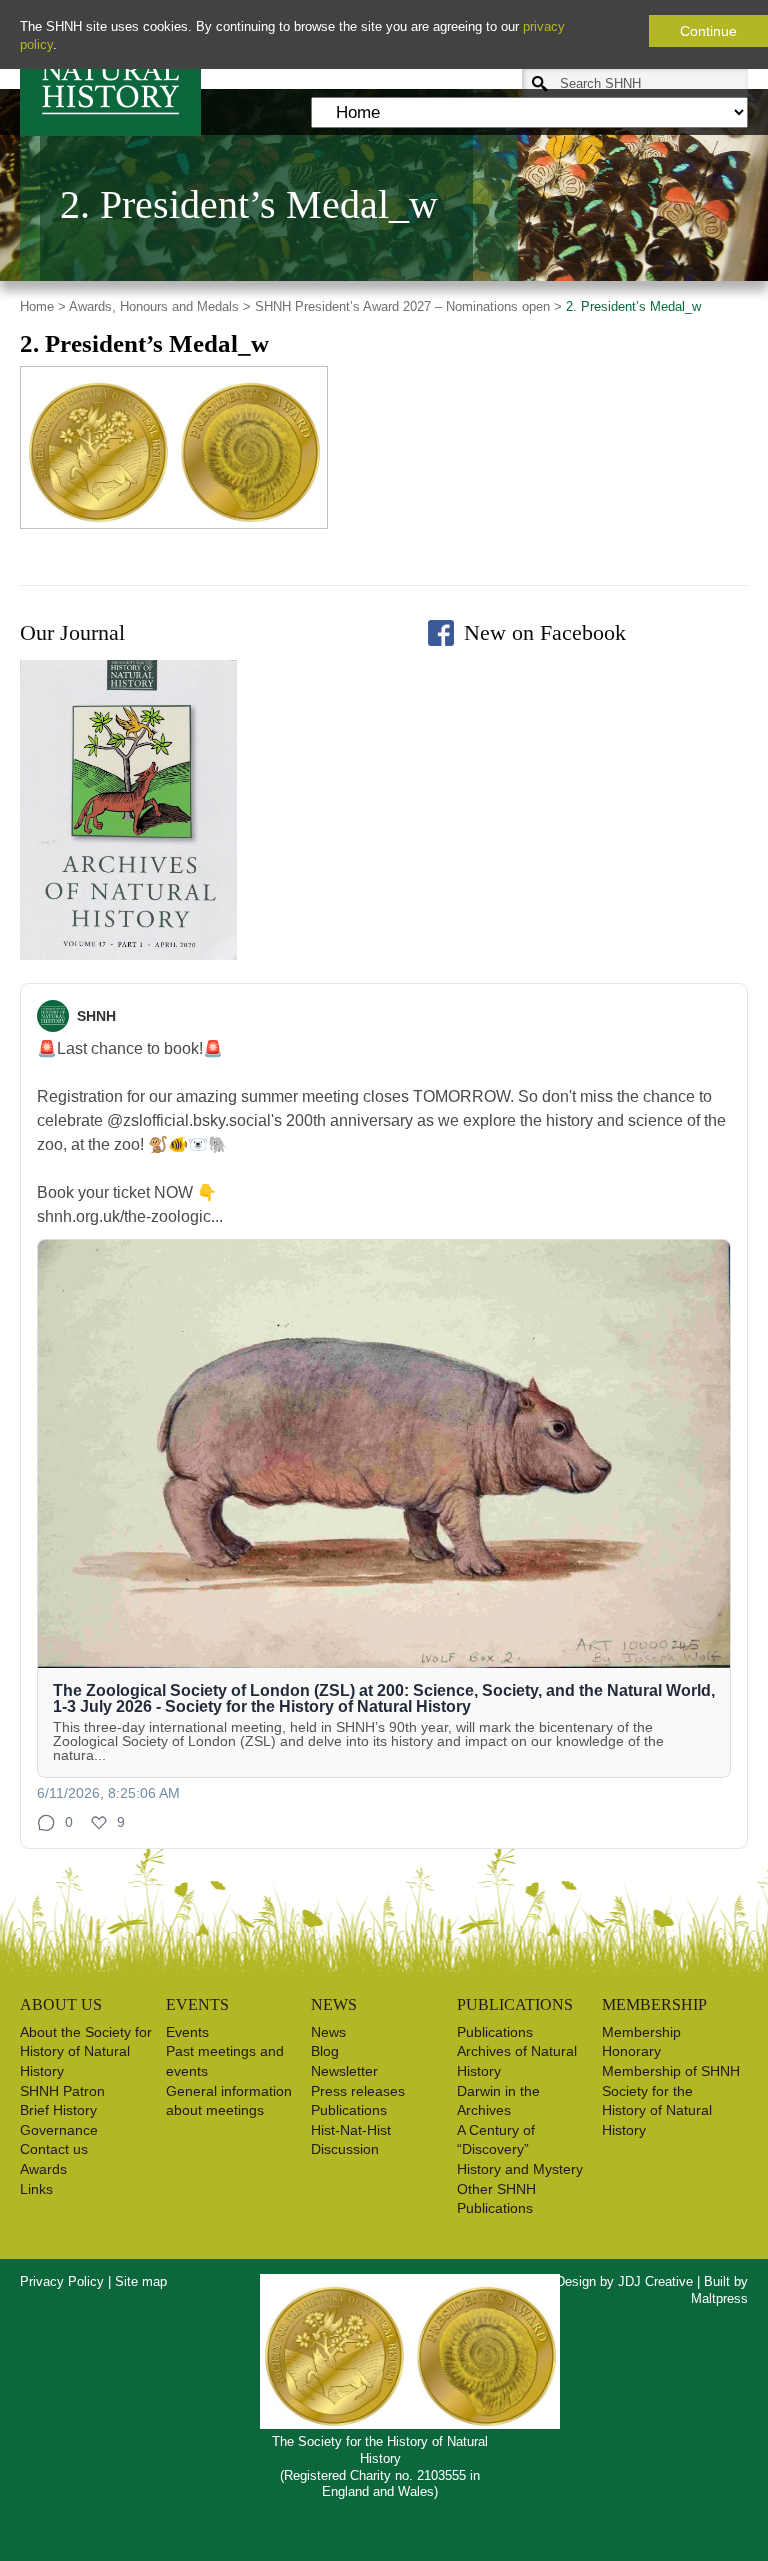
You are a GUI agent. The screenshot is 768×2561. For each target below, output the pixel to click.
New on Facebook (545, 632)
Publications (349, 2110)
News (328, 2032)
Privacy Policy (62, 2281)
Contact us (54, 2149)
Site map (141, 2281)
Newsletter (344, 2071)
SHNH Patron (62, 2091)
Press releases (358, 2091)
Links (36, 2189)
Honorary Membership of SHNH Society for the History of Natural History (671, 2090)
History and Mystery (520, 2169)
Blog (325, 2051)
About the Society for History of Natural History (86, 2051)
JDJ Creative (655, 2281)
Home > (43, 306)
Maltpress (719, 2298)
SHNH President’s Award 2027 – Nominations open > (408, 306)
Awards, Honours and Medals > (160, 306)
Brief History (58, 2110)
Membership (641, 2032)
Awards (43, 2169)
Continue (708, 31)
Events (187, 2032)
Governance (59, 2130)
